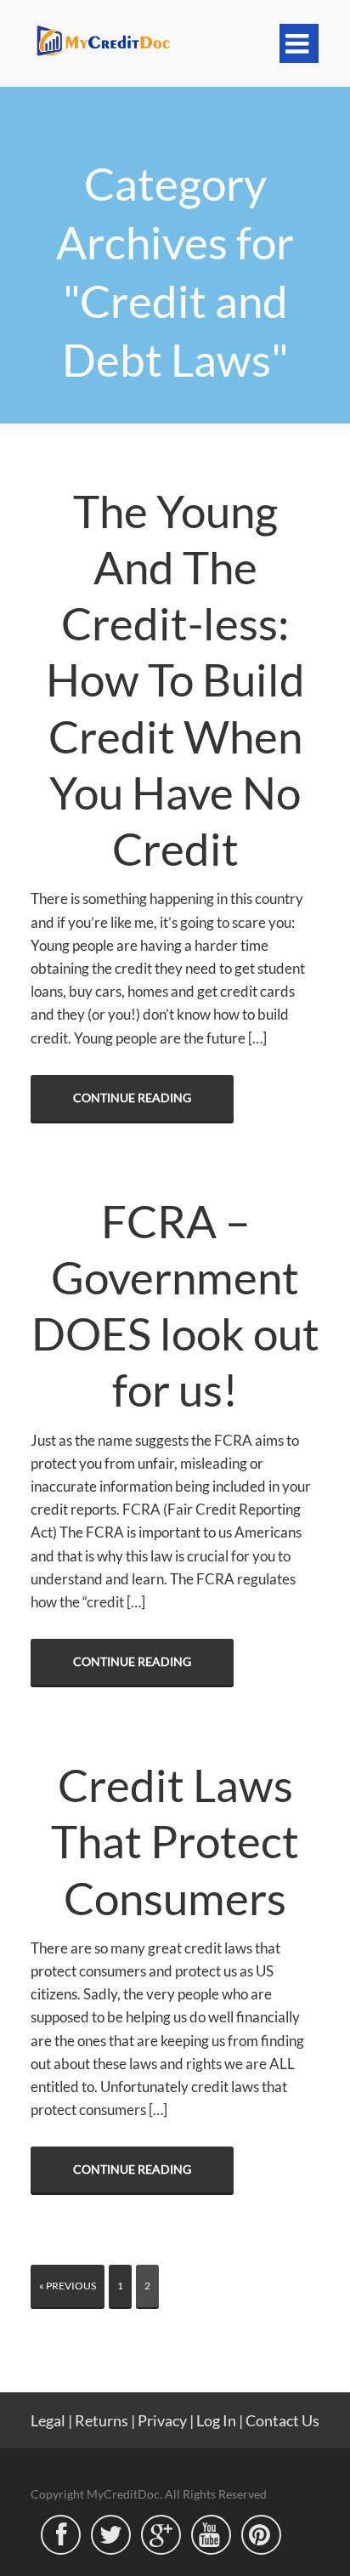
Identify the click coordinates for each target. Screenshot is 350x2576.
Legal (48, 2420)
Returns (102, 2420)
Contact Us (282, 2420)
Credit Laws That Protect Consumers (175, 1841)
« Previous (68, 2286)
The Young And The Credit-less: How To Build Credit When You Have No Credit (175, 680)
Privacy (162, 2420)
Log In (216, 2420)
